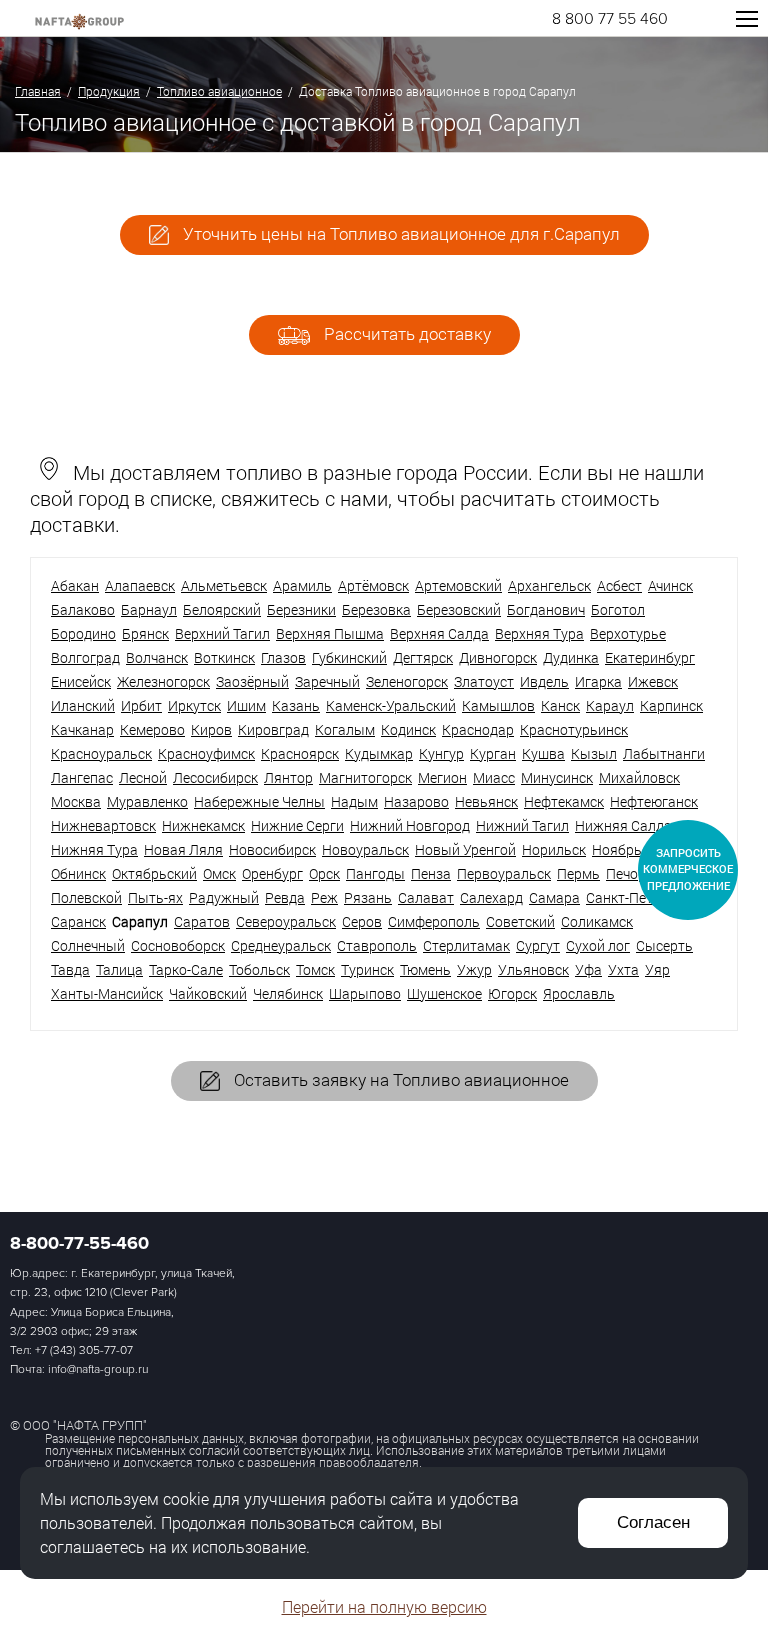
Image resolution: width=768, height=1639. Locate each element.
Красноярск (300, 753)
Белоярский (222, 609)
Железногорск (163, 681)
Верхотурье (628, 633)
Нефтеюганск (654, 801)
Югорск (512, 993)
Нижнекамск (203, 825)
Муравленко (147, 801)
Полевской (86, 897)
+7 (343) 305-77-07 (84, 1350)
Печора (630, 873)
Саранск (78, 921)
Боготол (618, 609)
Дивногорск (498, 657)
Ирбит (141, 705)
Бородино (83, 633)
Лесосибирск (215, 777)
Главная (38, 91)
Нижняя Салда (623, 825)
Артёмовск (373, 585)
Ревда (285, 897)
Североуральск (286, 921)
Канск (560, 705)
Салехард (491, 897)
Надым (354, 801)
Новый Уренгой (465, 849)
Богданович (546, 609)
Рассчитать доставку (405, 333)
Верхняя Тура (539, 633)
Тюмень (425, 969)
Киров (211, 729)
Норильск (554, 849)
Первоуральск (504, 873)
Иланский (83, 705)
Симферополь (434, 921)
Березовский (459, 609)
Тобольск (259, 969)
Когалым (345, 729)
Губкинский (349, 657)
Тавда (70, 969)
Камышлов (498, 705)
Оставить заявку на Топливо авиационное (399, 1079)
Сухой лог (598, 945)
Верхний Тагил (222, 633)
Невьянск (486, 801)
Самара (554, 897)
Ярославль (579, 993)
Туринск (367, 969)
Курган (493, 753)
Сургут (538, 945)
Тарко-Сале (186, 969)
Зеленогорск (407, 681)
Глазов (283, 657)
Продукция (109, 91)
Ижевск (653, 681)
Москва (76, 801)
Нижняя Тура (94, 849)
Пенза (431, 873)
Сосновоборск (178, 945)
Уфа (588, 969)
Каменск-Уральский (391, 705)
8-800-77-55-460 (79, 1243)
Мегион (442, 777)
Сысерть (664, 945)
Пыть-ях (155, 897)
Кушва (543, 753)
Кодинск (408, 729)
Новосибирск (272, 849)
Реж (324, 897)
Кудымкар (379, 753)
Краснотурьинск (574, 729)
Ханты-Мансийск (107, 993)
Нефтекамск (564, 801)
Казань (296, 705)
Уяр (657, 969)
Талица (119, 969)
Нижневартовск (103, 825)
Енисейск (81, 681)
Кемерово (152, 729)
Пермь (578, 873)
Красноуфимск (206, 753)
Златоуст (484, 681)
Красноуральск (101, 753)
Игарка (598, 681)
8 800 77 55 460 (610, 19)
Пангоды (375, 873)
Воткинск (224, 657)
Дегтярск (423, 657)
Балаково (83, 609)
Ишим (246, 705)
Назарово (416, 801)
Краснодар (478, 729)
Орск (324, 873)
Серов (362, 921)
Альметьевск (224, 585)
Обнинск (78, 873)
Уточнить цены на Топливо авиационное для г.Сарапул (399, 233)
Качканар (82, 729)
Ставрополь (377, 945)
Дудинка (571, 657)
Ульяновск (533, 969)
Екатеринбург (650, 657)
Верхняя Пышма (330, 633)
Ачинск (670, 585)
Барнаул (149, 609)
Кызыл (594, 753)
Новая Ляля (183, 849)
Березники (301, 609)
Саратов (202, 921)
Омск (219, 873)
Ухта (623, 969)
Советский (520, 921)
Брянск (145, 633)
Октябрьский (154, 873)
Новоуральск (365, 849)
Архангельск (549, 585)
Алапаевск (140, 585)
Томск (315, 969)
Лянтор (288, 777)
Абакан (75, 585)
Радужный (224, 897)
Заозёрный (252, 681)
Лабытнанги (664, 753)
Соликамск (597, 921)
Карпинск (671, 705)
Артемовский (458, 585)
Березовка (376, 609)
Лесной (143, 777)
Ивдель (544, 681)
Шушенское (444, 993)
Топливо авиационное (219, 91)
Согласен (653, 1522)
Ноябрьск (624, 849)
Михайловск (639, 777)
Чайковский (208, 993)
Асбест (619, 585)
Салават (426, 897)
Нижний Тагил (522, 825)
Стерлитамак (466, 945)
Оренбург (272, 873)
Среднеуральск (281, 945)
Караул (610, 705)
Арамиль (302, 585)
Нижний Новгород (410, 825)
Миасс (494, 777)
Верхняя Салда (439, 633)
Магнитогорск (365, 777)
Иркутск (194, 705)
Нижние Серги (297, 825)
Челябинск (288, 993)
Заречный (327, 681)
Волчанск (157, 657)
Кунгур (441, 753)
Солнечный (88, 945)
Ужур (474, 969)
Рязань (368, 897)
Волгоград (85, 657)
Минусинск (557, 777)
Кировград (273, 729)
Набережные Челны (259, 801)
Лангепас (82, 777)
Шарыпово (365, 993)
